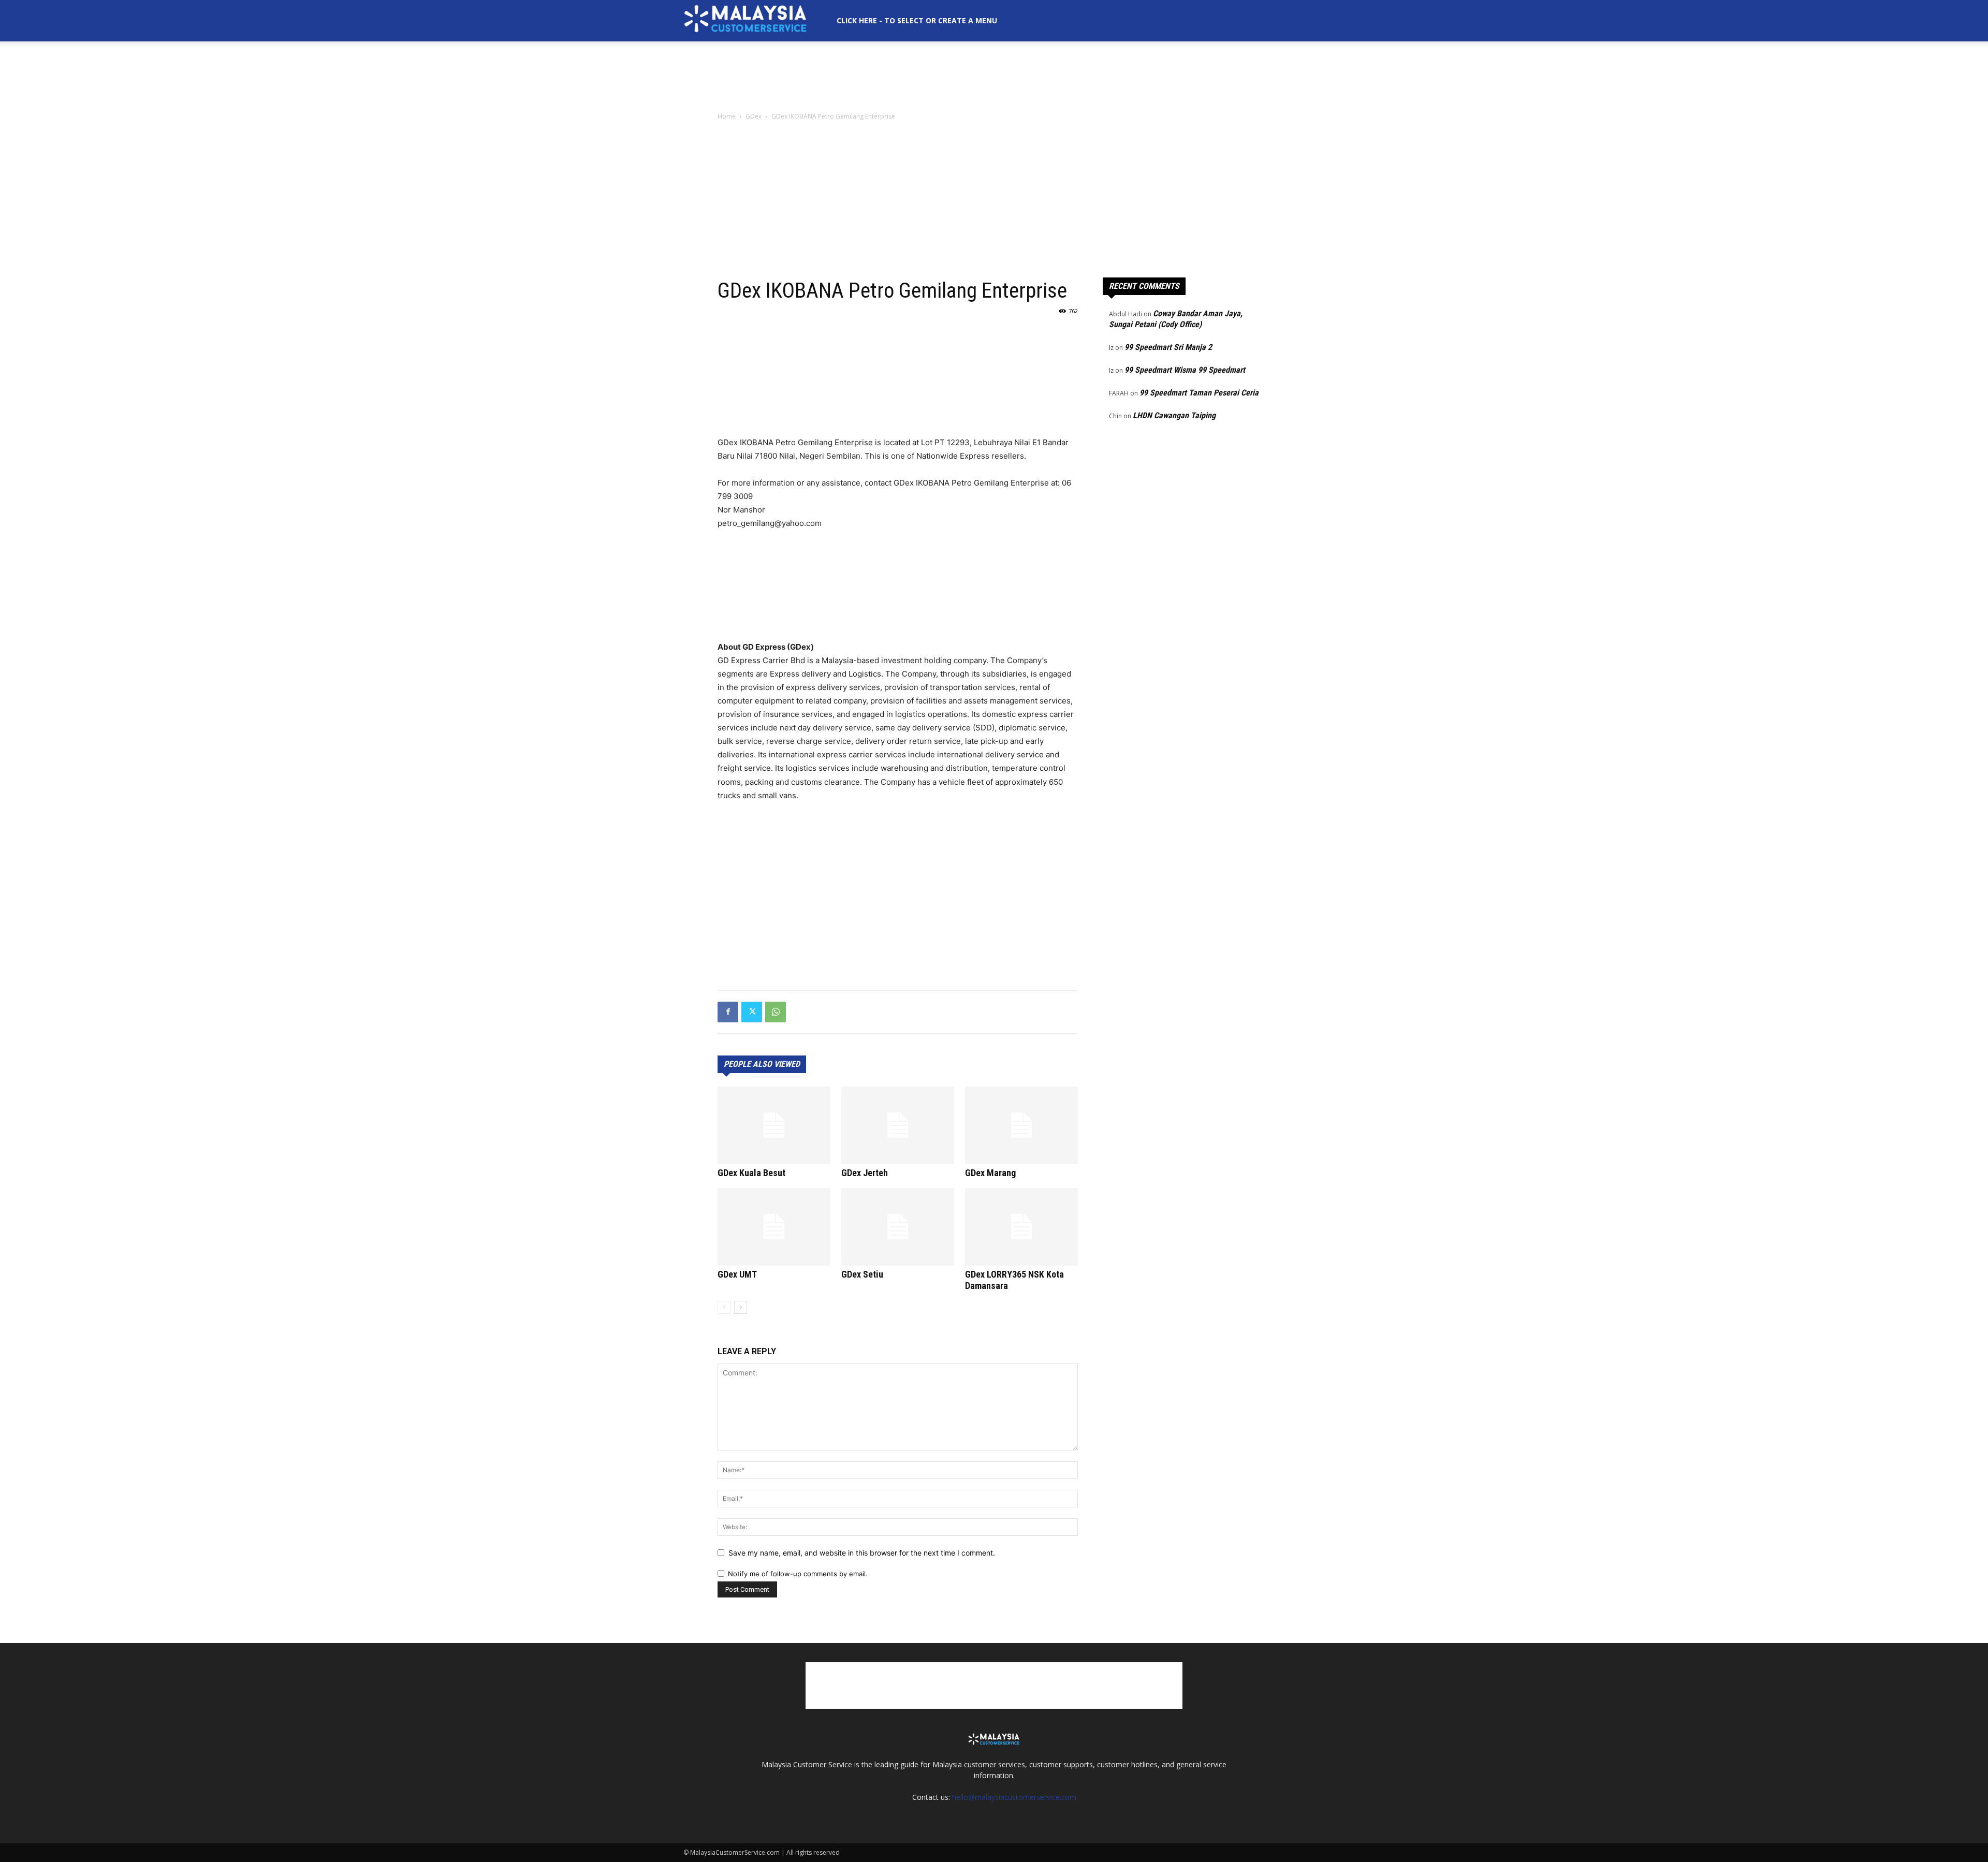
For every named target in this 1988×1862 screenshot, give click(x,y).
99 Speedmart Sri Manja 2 (1168, 347)
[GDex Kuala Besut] (774, 1125)
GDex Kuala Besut (751, 1173)
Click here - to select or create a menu (917, 20)
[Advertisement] (994, 77)
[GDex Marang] (1021, 1125)
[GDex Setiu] (898, 1227)
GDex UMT (737, 1274)
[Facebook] (728, 1012)
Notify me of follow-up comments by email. (798, 1574)
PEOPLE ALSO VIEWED (762, 1064)
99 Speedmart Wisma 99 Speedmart (1185, 370)
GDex (754, 116)
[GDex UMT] (774, 1227)
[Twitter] (752, 1012)
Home (727, 116)
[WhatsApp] (776, 1012)
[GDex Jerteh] (898, 1125)
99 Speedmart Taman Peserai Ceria (1199, 393)
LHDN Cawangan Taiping (1174, 415)
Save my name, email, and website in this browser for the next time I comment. (862, 1553)
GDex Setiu (862, 1274)
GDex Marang (990, 1173)
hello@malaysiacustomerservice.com (1014, 1797)
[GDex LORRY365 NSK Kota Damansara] (1021, 1227)
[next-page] (741, 1307)
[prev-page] (724, 1307)
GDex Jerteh (865, 1173)
